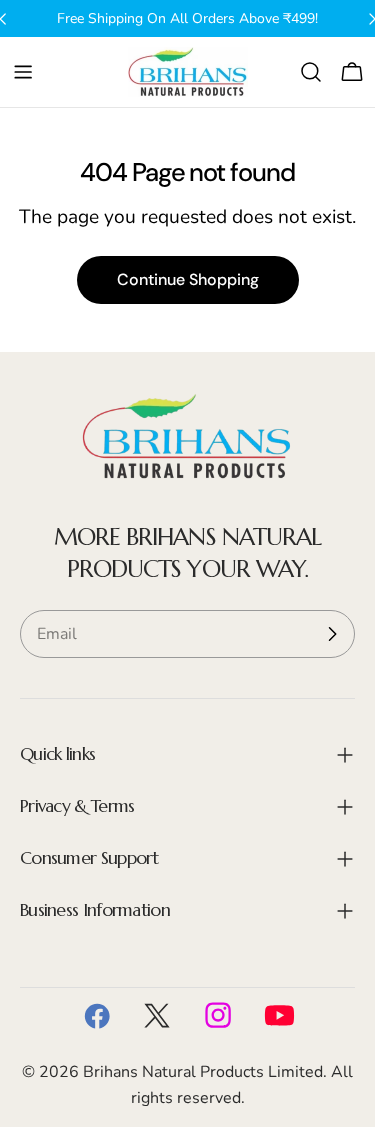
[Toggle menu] (23, 72)
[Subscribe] (332, 634)
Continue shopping (188, 279)
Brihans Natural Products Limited (203, 1072)
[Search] (311, 72)
